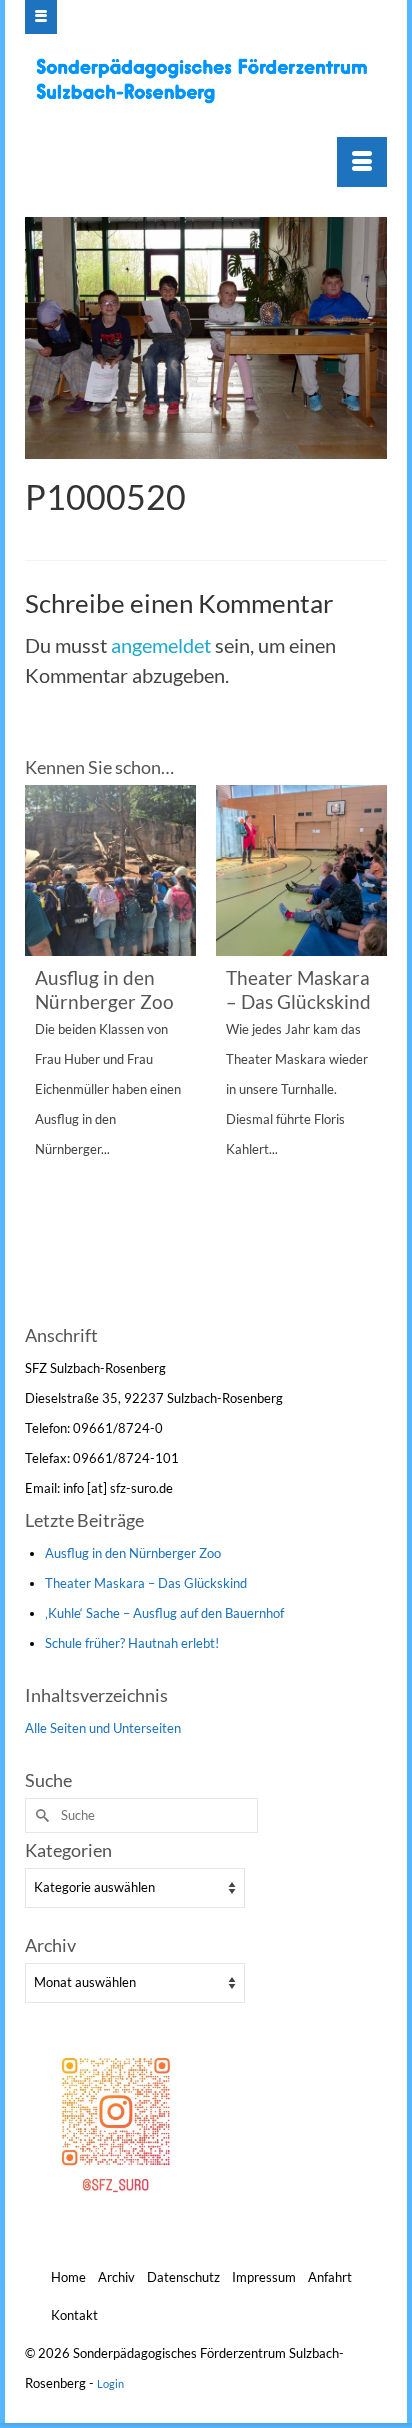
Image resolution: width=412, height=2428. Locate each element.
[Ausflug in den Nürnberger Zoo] (110, 870)
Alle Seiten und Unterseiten (103, 1728)
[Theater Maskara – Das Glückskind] (301, 870)
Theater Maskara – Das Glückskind (146, 1583)
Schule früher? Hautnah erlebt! (132, 1643)
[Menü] (362, 162)
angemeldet (161, 645)
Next (369, 1051)
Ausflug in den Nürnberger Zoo (133, 1553)
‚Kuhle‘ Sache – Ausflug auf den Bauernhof (164, 1613)
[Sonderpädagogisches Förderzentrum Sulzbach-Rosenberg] (208, 80)
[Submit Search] (40, 1815)
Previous (42, 1051)
